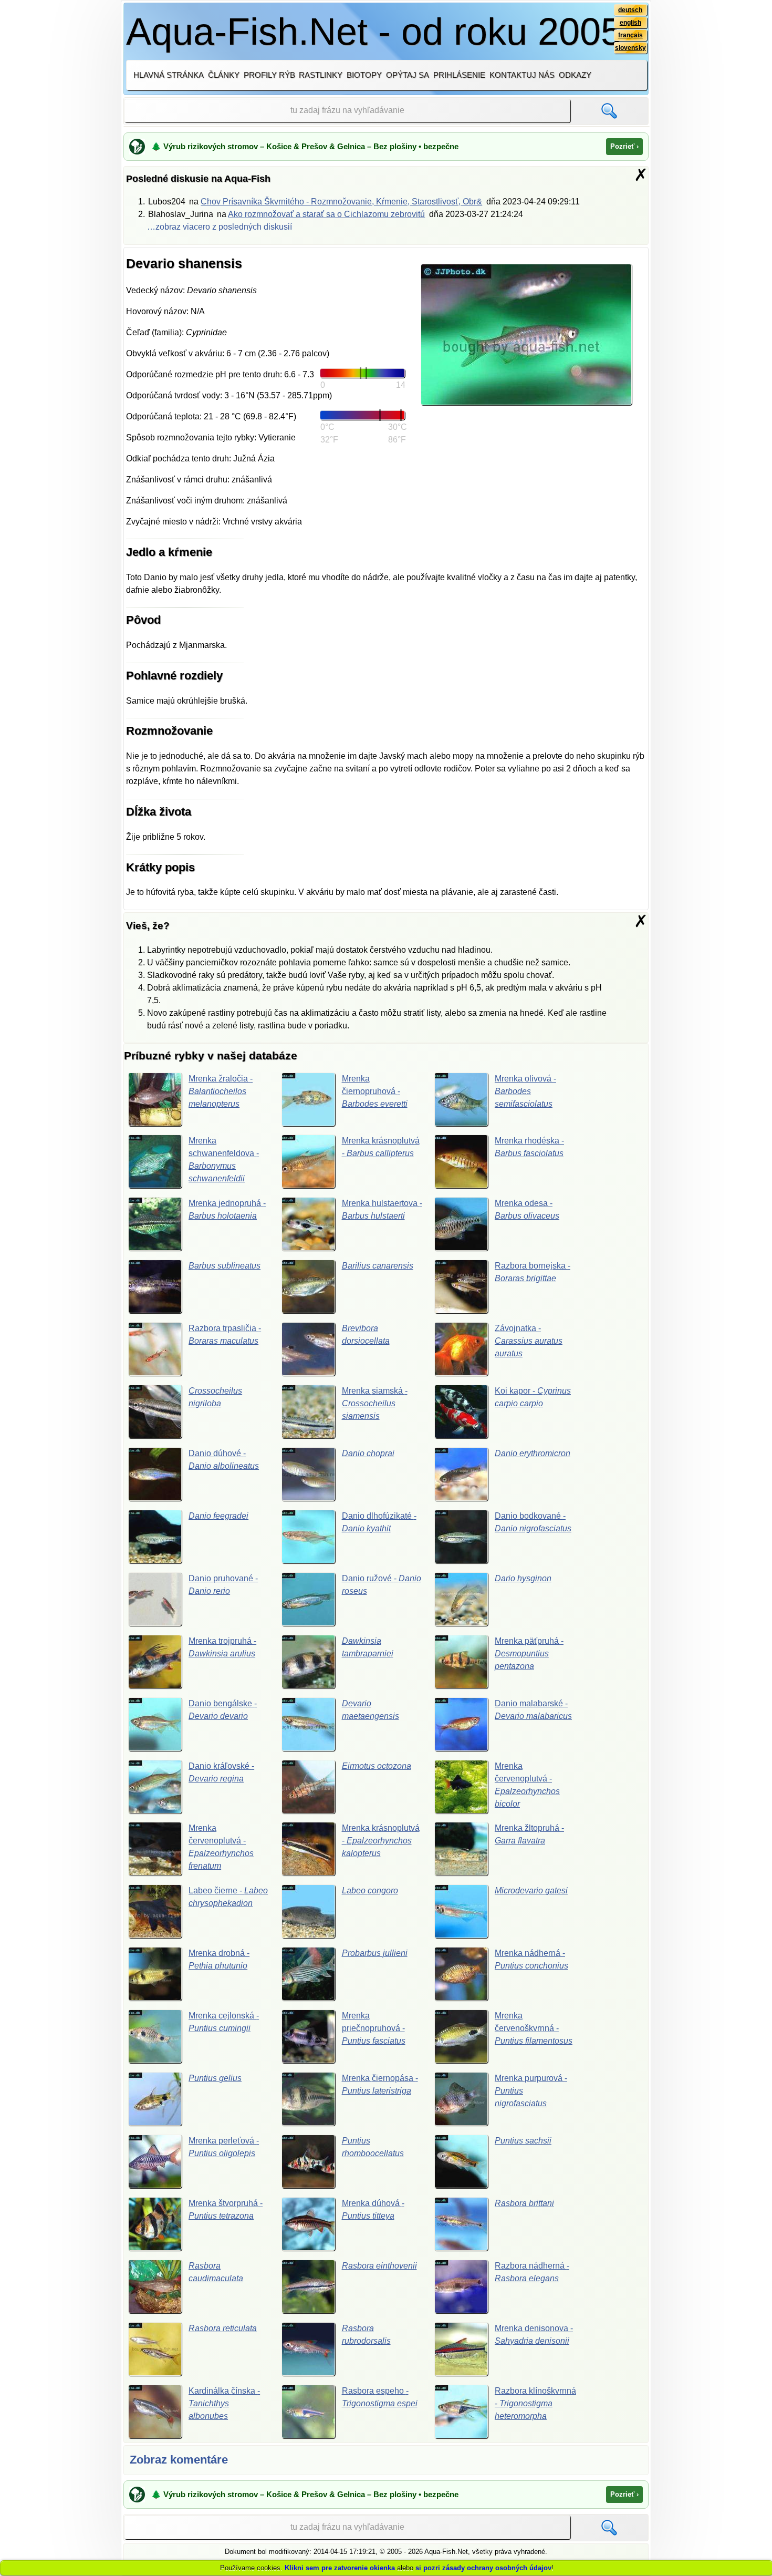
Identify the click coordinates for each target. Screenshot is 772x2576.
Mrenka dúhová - (373, 2209)
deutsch (630, 10)
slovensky (630, 48)
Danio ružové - (382, 1585)
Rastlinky (321, 75)
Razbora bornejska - (533, 1272)
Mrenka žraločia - (221, 1091)
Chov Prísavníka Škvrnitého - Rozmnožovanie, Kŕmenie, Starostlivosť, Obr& (341, 202)
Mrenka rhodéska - (529, 1147)
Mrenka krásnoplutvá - (381, 1147)
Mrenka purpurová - (531, 2091)
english (630, 23)
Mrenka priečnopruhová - (374, 2028)
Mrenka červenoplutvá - (527, 1785)
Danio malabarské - (533, 1710)
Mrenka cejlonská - (224, 2022)
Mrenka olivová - (525, 1091)
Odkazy (575, 75)
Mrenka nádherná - (531, 1959)
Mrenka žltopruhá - (529, 1834)
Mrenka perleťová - (224, 2147)
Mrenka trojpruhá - (222, 1647)
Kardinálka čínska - (224, 2403)
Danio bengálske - (223, 1710)
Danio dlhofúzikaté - (379, 1522)
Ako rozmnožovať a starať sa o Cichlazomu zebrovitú (326, 214)
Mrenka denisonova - (534, 2335)
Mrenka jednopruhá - (227, 1209)
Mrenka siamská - (375, 1403)
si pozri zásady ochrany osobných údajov (483, 2568)
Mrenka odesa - (527, 1209)
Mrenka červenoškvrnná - (534, 2028)
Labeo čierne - (228, 1897)
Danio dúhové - (224, 1460)
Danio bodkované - (533, 1522)
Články (224, 75)
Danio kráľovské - (221, 1772)
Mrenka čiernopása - (380, 2084)
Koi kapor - (533, 1397)
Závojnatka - (529, 1341)
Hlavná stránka (169, 75)
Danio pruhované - (223, 1585)
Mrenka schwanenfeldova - (224, 1160)
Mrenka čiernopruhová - (375, 1091)
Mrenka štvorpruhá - (226, 2209)
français (630, 35)
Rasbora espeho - (380, 2397)
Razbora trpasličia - (225, 1335)
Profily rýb (269, 75)
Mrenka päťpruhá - (529, 1653)
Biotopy (364, 75)
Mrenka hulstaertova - (382, 1209)
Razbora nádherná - (532, 2272)
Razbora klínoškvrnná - (535, 2403)
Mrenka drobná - (219, 1959)
